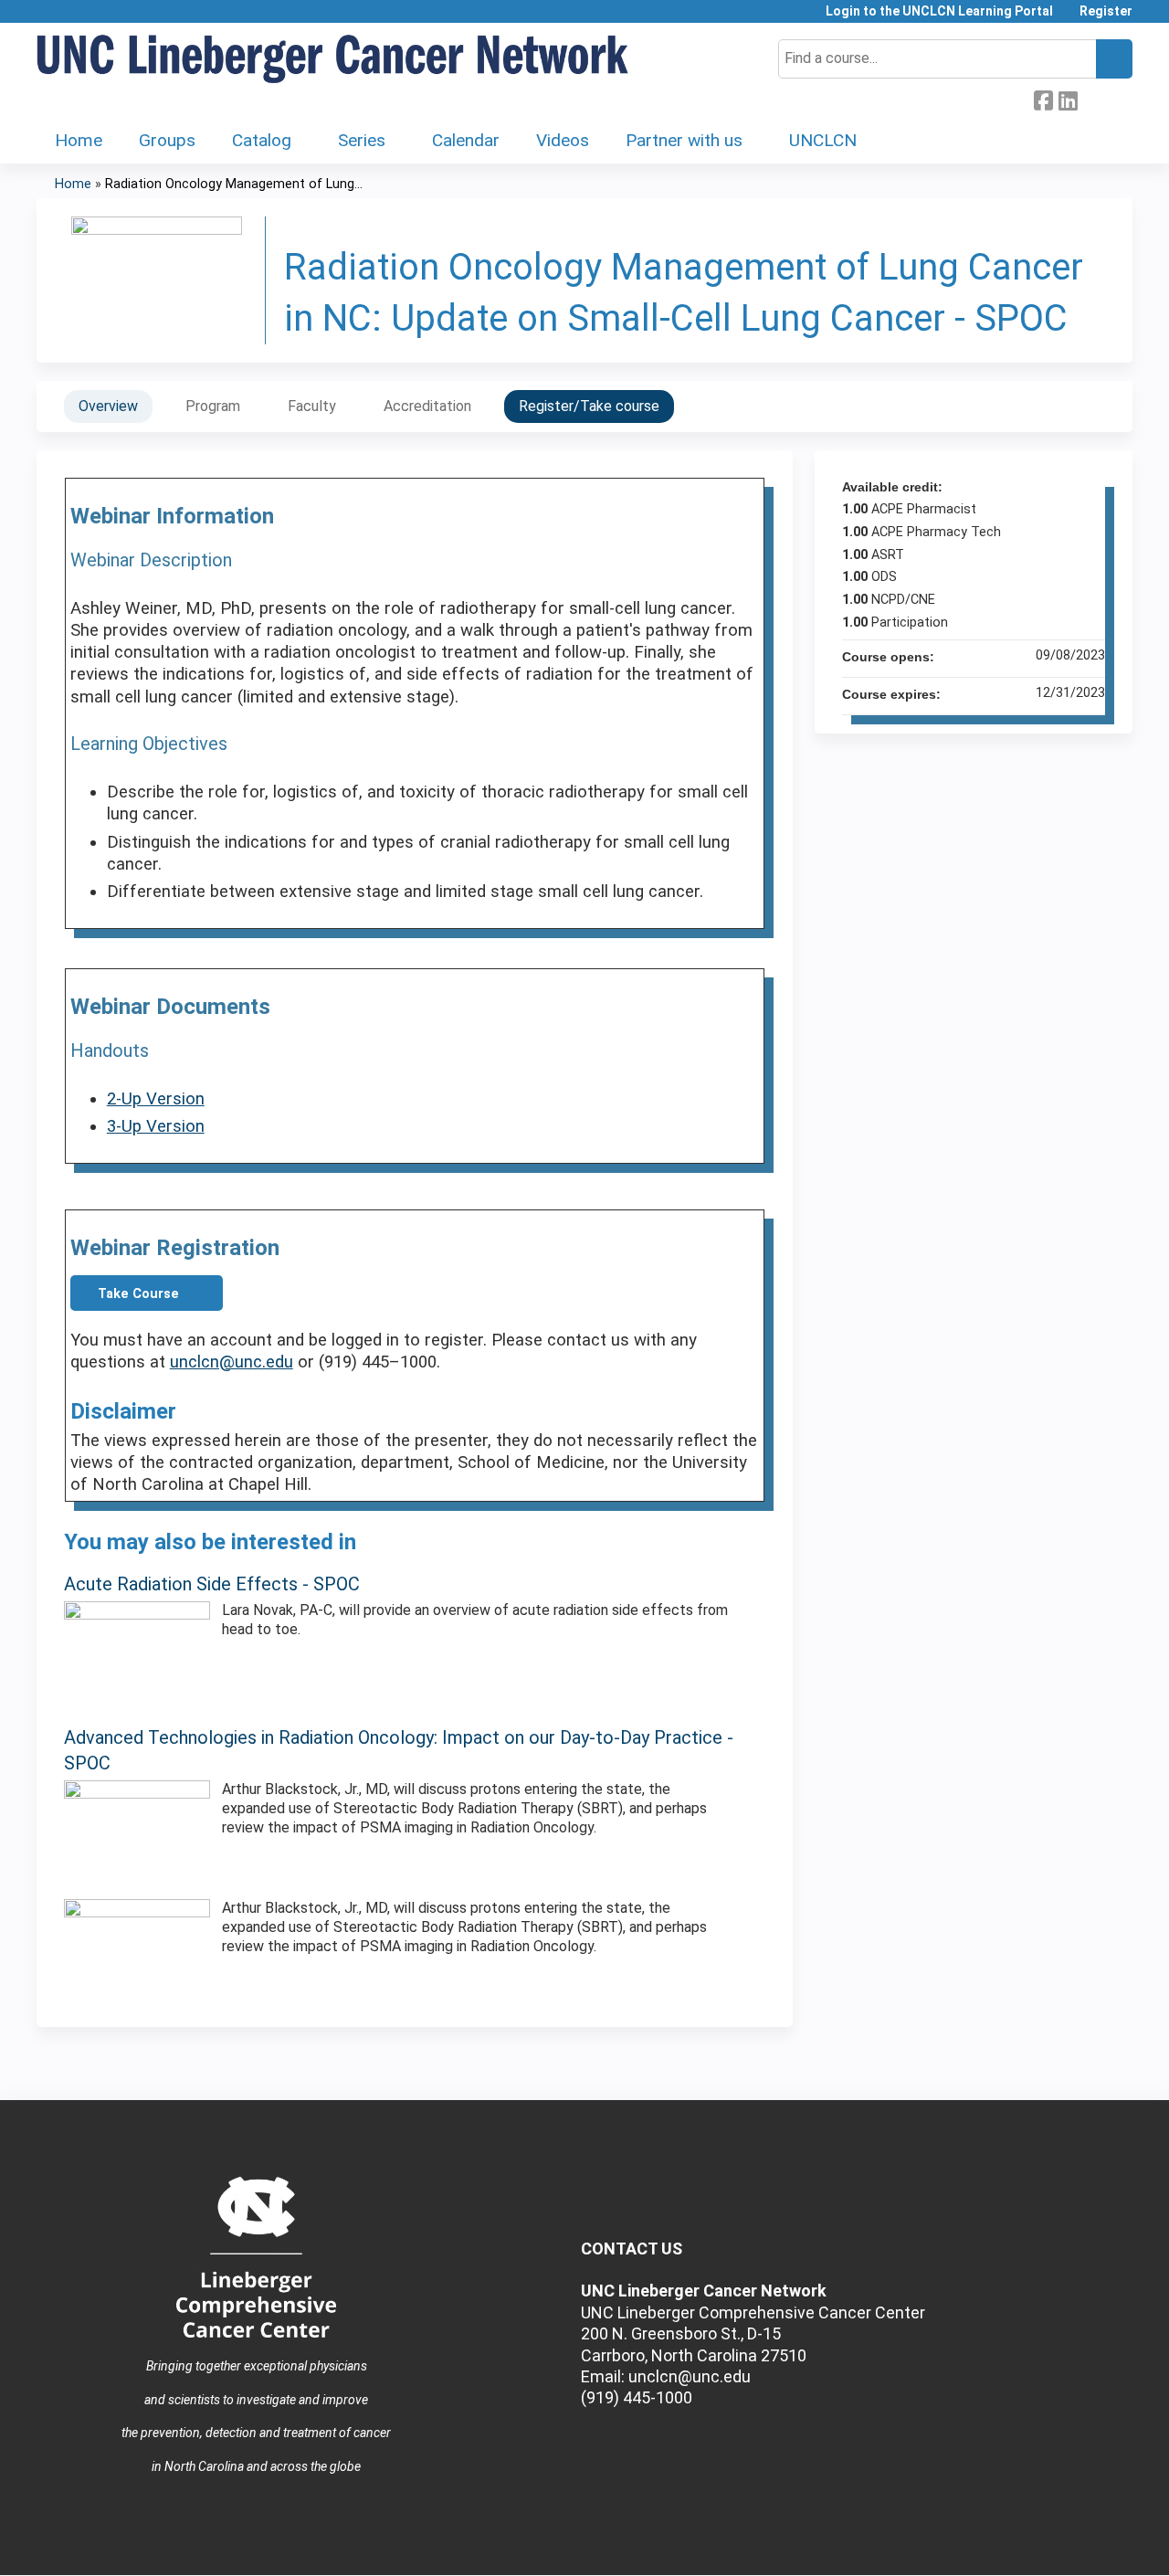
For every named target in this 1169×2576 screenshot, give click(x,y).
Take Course (138, 1294)
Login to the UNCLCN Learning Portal (939, 11)
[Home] (333, 60)
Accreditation (427, 406)
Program (213, 406)
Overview (108, 406)
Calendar (466, 140)
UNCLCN (823, 140)
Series (362, 140)
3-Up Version (156, 1126)
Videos (563, 140)
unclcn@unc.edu (232, 1362)
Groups (167, 140)
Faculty (312, 406)
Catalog (262, 140)
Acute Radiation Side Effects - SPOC (212, 1584)
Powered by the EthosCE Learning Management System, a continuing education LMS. (1068, 2545)
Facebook (1043, 99)
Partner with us (684, 140)
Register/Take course (589, 406)
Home (79, 140)
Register (1106, 11)
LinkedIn (1068, 99)
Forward (1092, 99)
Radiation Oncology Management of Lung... (234, 184)
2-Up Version (156, 1099)
